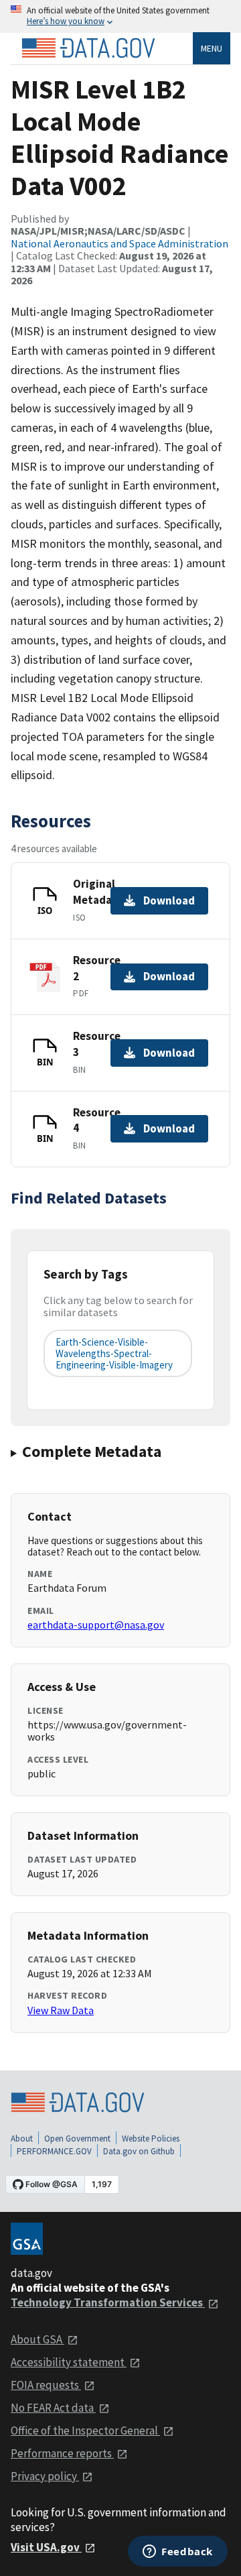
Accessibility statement (69, 2362)
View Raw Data (61, 2010)
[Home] (88, 48)
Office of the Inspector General (85, 2431)
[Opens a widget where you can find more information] (178, 2553)
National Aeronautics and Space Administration (119, 243)
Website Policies (151, 2139)
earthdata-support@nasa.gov (96, 1625)
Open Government (77, 2139)
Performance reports (62, 2453)
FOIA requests (46, 2385)
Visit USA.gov (46, 2547)
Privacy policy (45, 2476)
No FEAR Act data (53, 2408)
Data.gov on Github (139, 2151)
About (22, 2139)
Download (169, 900)
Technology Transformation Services (108, 2302)
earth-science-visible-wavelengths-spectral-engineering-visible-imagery (114, 1354)
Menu (212, 48)
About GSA (37, 2339)
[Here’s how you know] (120, 16)
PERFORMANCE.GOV (54, 2151)
